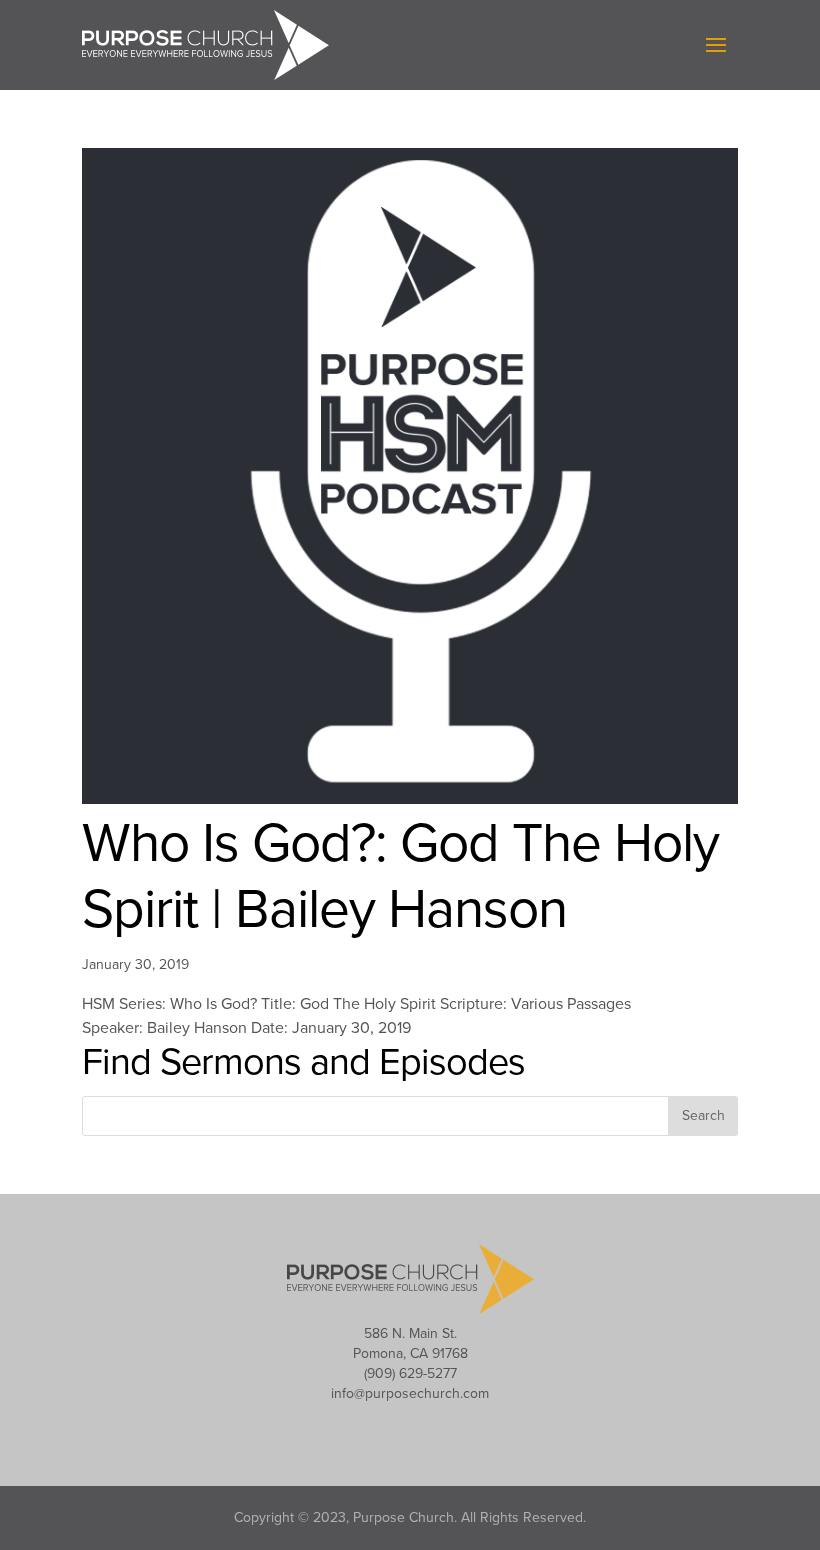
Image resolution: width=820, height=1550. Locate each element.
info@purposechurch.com (410, 1393)
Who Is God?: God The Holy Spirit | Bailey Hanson (400, 877)
